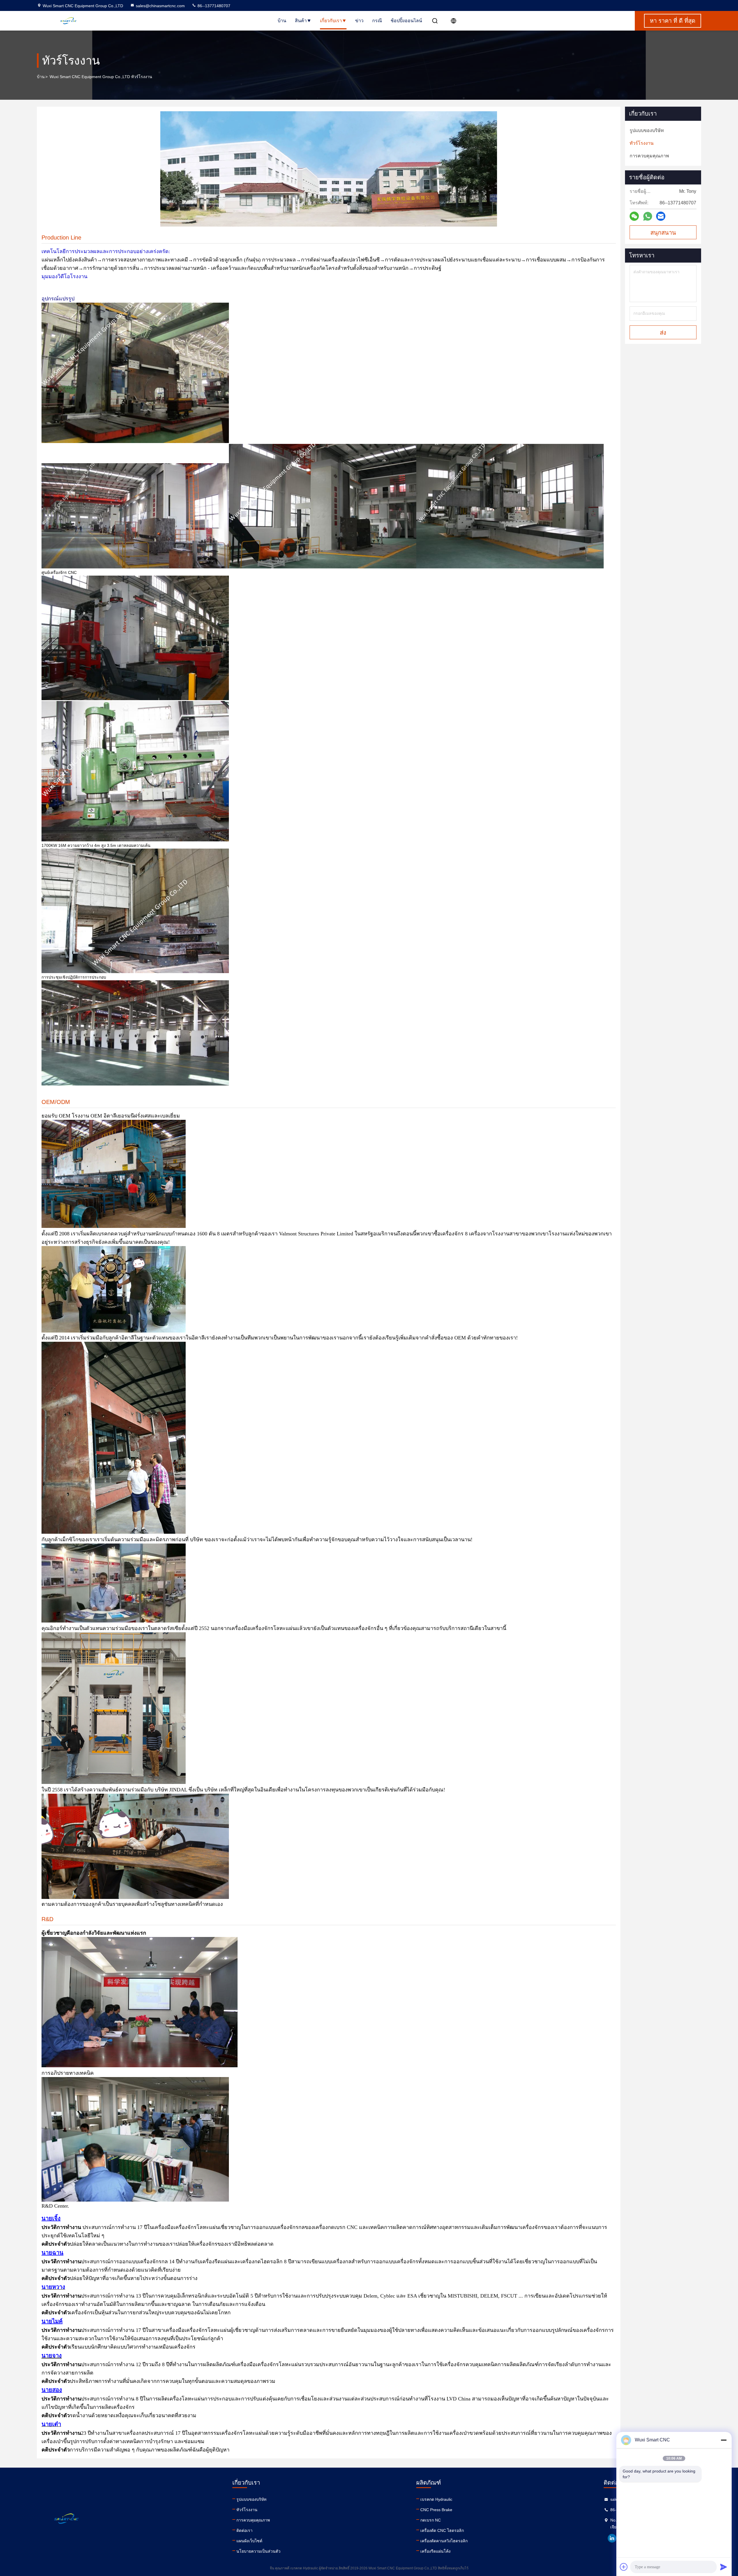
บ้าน (282, 21)
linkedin (612, 2538)
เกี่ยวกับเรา (331, 21)
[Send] (724, 2567)
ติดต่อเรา (244, 2530)
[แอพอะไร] (648, 216)
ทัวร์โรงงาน (247, 2510)
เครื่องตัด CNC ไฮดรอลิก (442, 2530)
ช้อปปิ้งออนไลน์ (406, 21)
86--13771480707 (213, 6)
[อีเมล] (661, 216)
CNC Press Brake (436, 2510)
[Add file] (624, 2567)
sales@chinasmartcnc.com (160, 6)
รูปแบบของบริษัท (251, 2499)
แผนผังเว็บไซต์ (249, 2541)
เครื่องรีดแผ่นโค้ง (435, 2551)
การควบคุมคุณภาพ (253, 2520)
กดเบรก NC (431, 2520)
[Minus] (724, 2440)
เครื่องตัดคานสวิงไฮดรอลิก (444, 2541)
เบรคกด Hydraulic (436, 2499)
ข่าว (359, 21)
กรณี (377, 21)
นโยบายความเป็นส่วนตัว (258, 2551)
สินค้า (301, 21)
